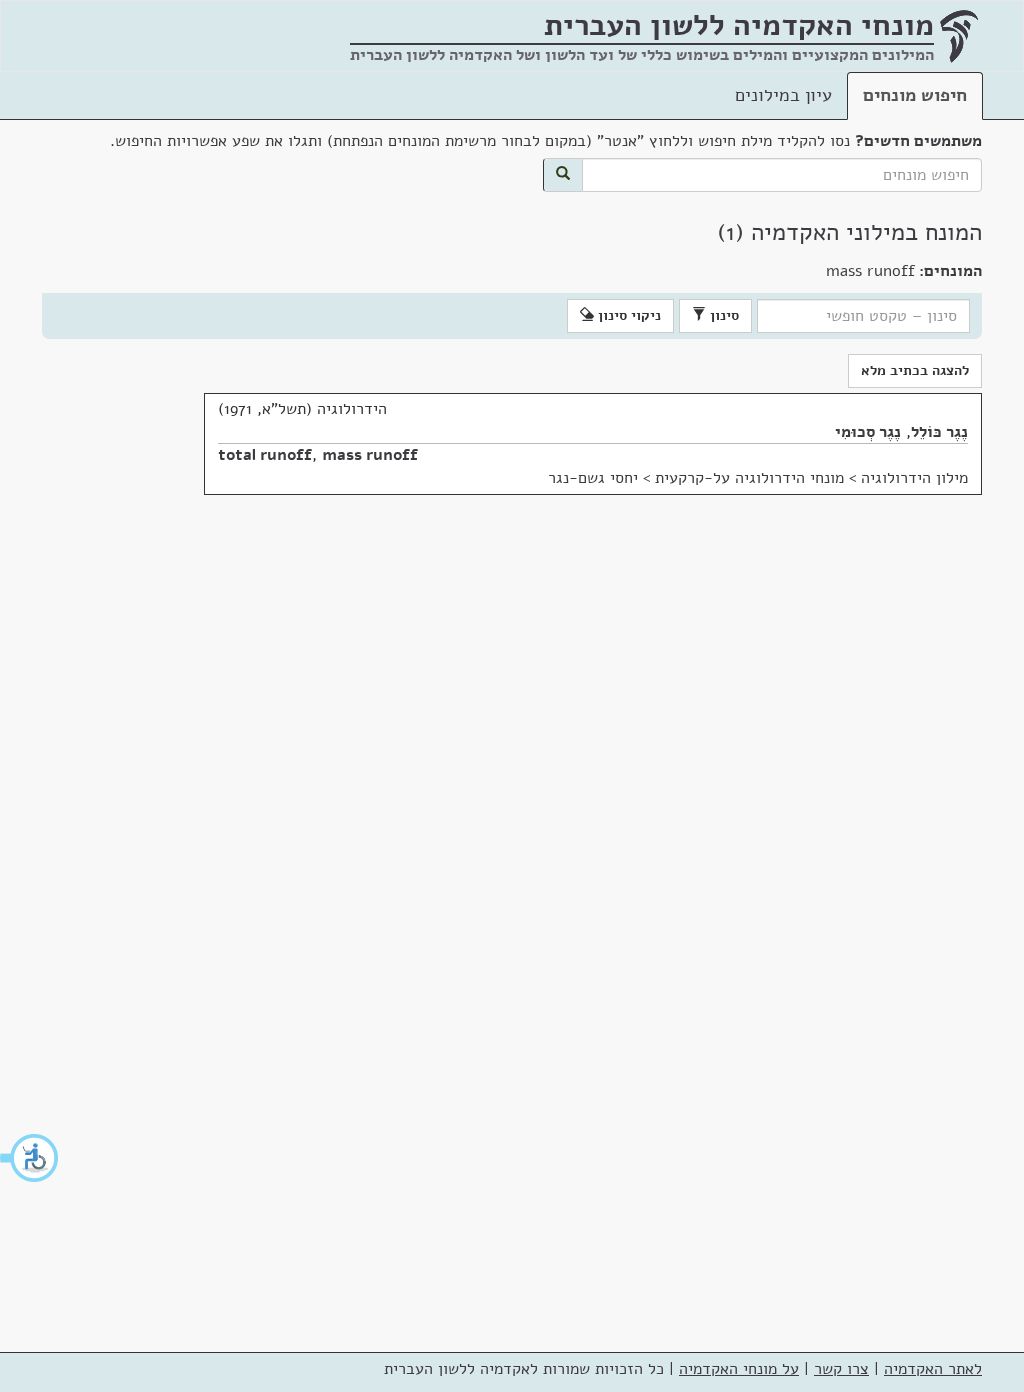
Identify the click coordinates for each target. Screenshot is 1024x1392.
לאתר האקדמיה (933, 1369)
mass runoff (370, 455)
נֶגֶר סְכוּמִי (868, 432)
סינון (722, 315)
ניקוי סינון (627, 315)
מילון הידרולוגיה (914, 478)
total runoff (265, 455)
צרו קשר (841, 1369)
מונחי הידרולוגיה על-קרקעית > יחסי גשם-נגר (696, 478)
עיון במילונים (783, 95)
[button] (30, 1158)
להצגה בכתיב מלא (915, 370)
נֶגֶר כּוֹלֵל (939, 432)
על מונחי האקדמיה (739, 1369)
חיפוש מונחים (915, 95)
